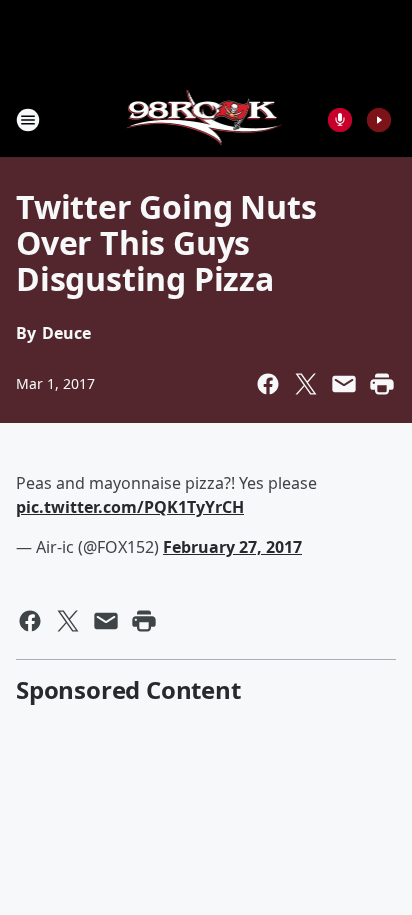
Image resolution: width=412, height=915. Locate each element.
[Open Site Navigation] (28, 120)
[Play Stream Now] (379, 120)
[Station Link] (206, 119)
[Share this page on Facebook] (268, 384)
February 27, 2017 (232, 547)
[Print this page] (382, 384)
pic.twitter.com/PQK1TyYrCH (130, 507)
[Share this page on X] (306, 384)
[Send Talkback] (340, 120)
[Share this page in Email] (344, 384)
